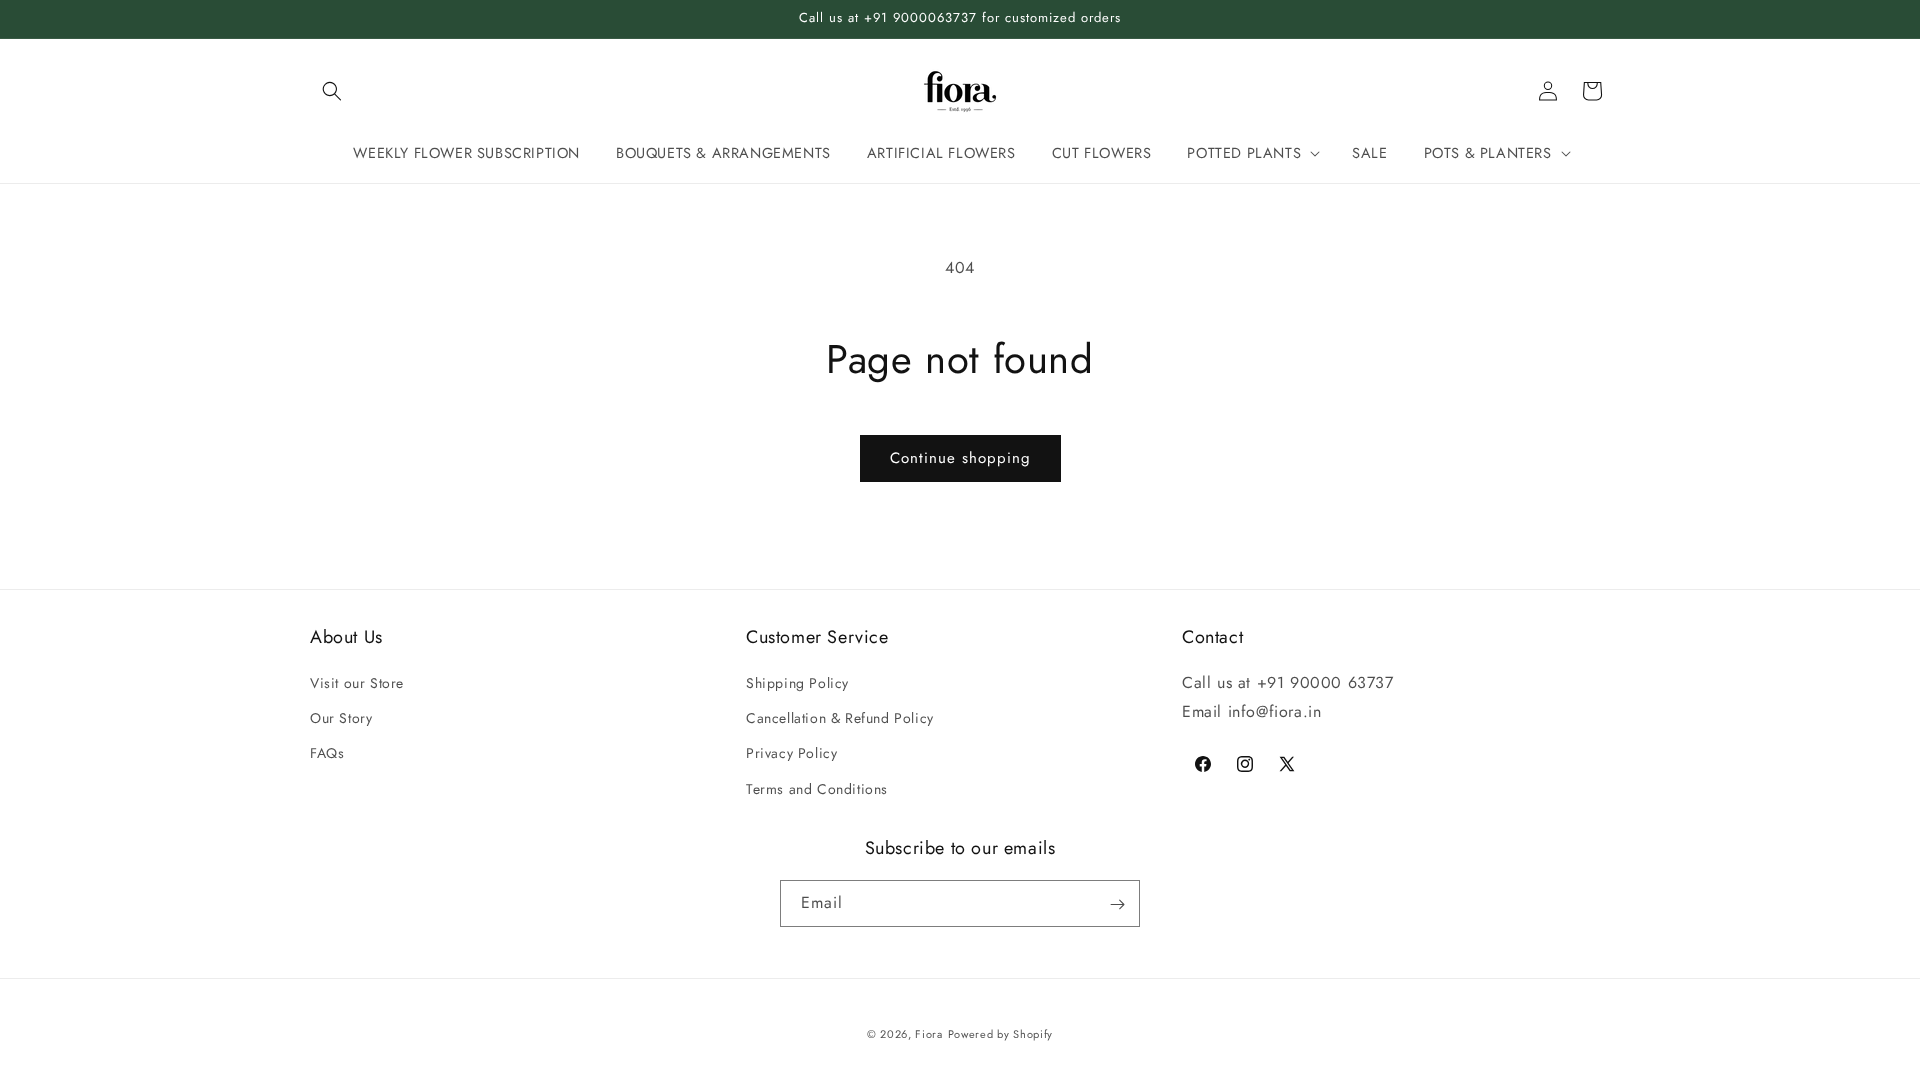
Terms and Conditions (817, 789)
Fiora (929, 1034)
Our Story (341, 719)
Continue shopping (960, 458)
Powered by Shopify (1001, 1034)
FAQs (327, 754)
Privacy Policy (791, 754)
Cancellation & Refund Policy (840, 719)
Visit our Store (357, 683)
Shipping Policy (797, 683)
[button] (332, 91)
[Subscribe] (1117, 904)
